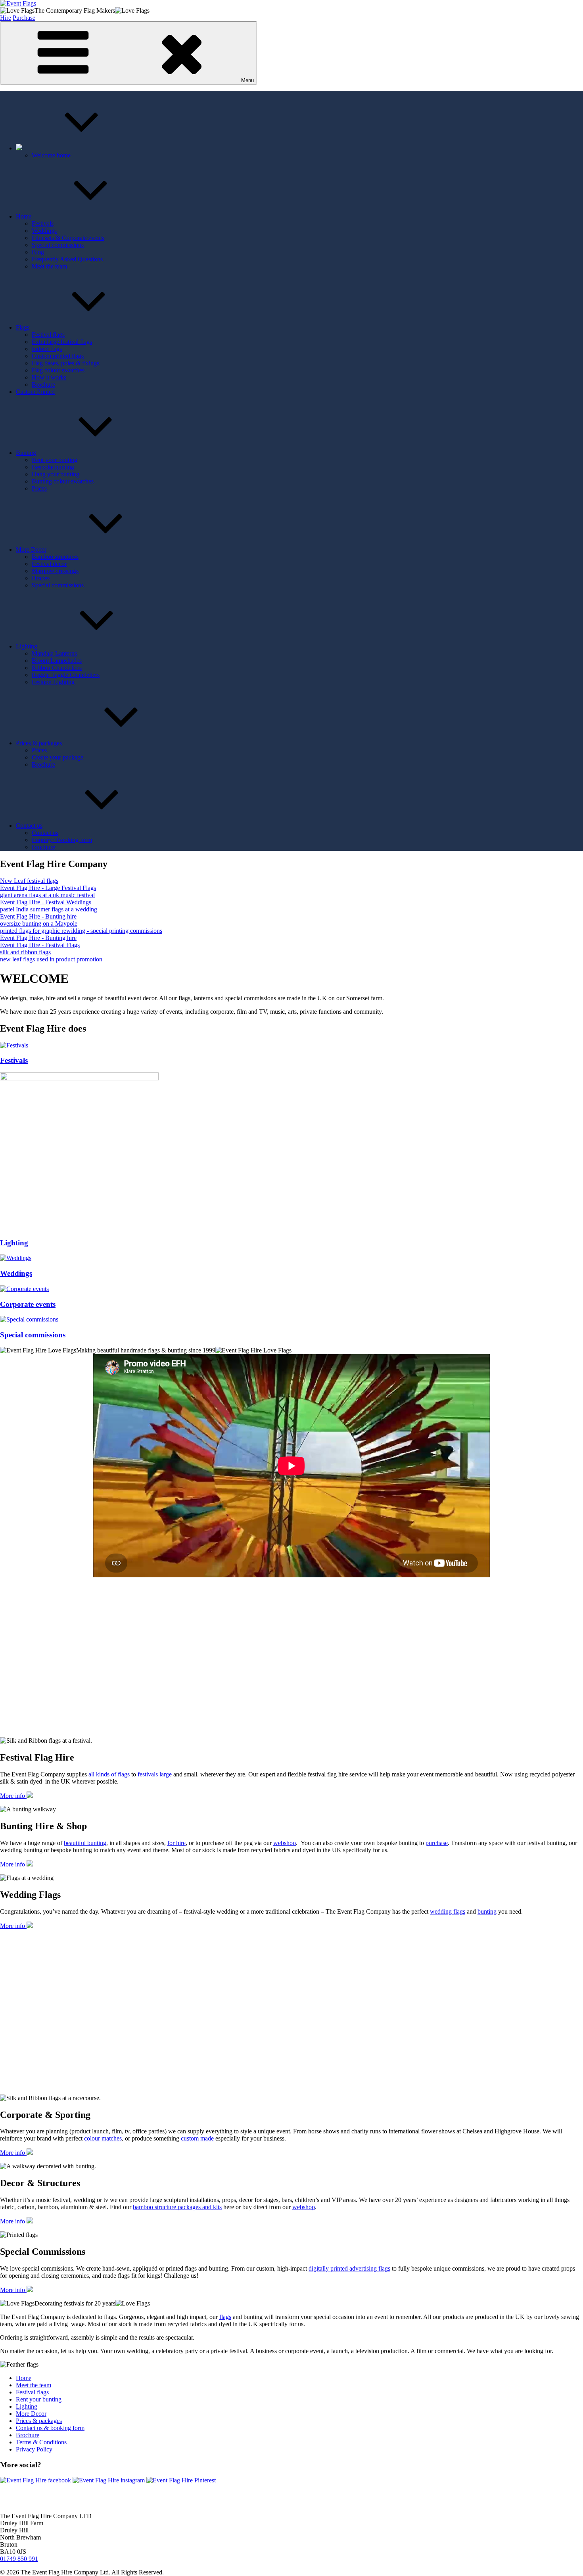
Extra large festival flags (62, 342)
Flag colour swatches (58, 370)
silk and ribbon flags (25, 952)
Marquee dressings (55, 571)
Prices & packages (39, 743)
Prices (39, 488)
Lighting (27, 646)
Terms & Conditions (41, 2442)
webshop (285, 1843)
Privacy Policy (34, 2449)
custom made (197, 2138)
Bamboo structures (55, 557)
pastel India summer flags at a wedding (49, 909)
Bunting (26, 453)
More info (13, 1796)
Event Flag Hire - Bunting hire (38, 916)
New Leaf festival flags (29, 881)
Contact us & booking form (50, 2428)
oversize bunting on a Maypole (39, 924)
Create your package (58, 757)
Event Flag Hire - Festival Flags (40, 945)
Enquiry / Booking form (62, 840)
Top (564, 2557)
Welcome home (51, 155)
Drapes (41, 578)
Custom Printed (35, 392)
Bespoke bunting (53, 467)
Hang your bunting (56, 474)
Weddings (44, 231)
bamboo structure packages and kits (177, 2207)
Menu (247, 80)
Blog (38, 252)
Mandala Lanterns (54, 653)
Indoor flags (47, 349)
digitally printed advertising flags (349, 2268)
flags (225, 2317)
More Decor (31, 550)
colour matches (103, 2138)
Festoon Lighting (53, 682)
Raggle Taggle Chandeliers (66, 675)
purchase (437, 1843)
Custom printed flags (58, 356)
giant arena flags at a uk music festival (47, 895)
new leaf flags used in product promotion (51, 959)
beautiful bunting (85, 1843)
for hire (176, 1843)
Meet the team (49, 266)
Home (24, 216)
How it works (49, 377)
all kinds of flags (109, 1774)
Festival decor (49, 564)
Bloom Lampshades (57, 661)
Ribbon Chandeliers (57, 668)
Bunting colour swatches (63, 481)
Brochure (43, 385)
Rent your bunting (55, 460)
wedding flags (448, 1911)
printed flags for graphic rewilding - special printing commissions (81, 931)
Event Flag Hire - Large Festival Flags (48, 888)
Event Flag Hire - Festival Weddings (46, 902)
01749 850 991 (19, 2559)
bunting (487, 1911)
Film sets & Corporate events (68, 238)
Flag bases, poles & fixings (65, 363)
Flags (23, 327)
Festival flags (48, 335)
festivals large (155, 1774)
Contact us (29, 826)
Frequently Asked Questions (67, 259)
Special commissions (58, 245)
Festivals (43, 223)
